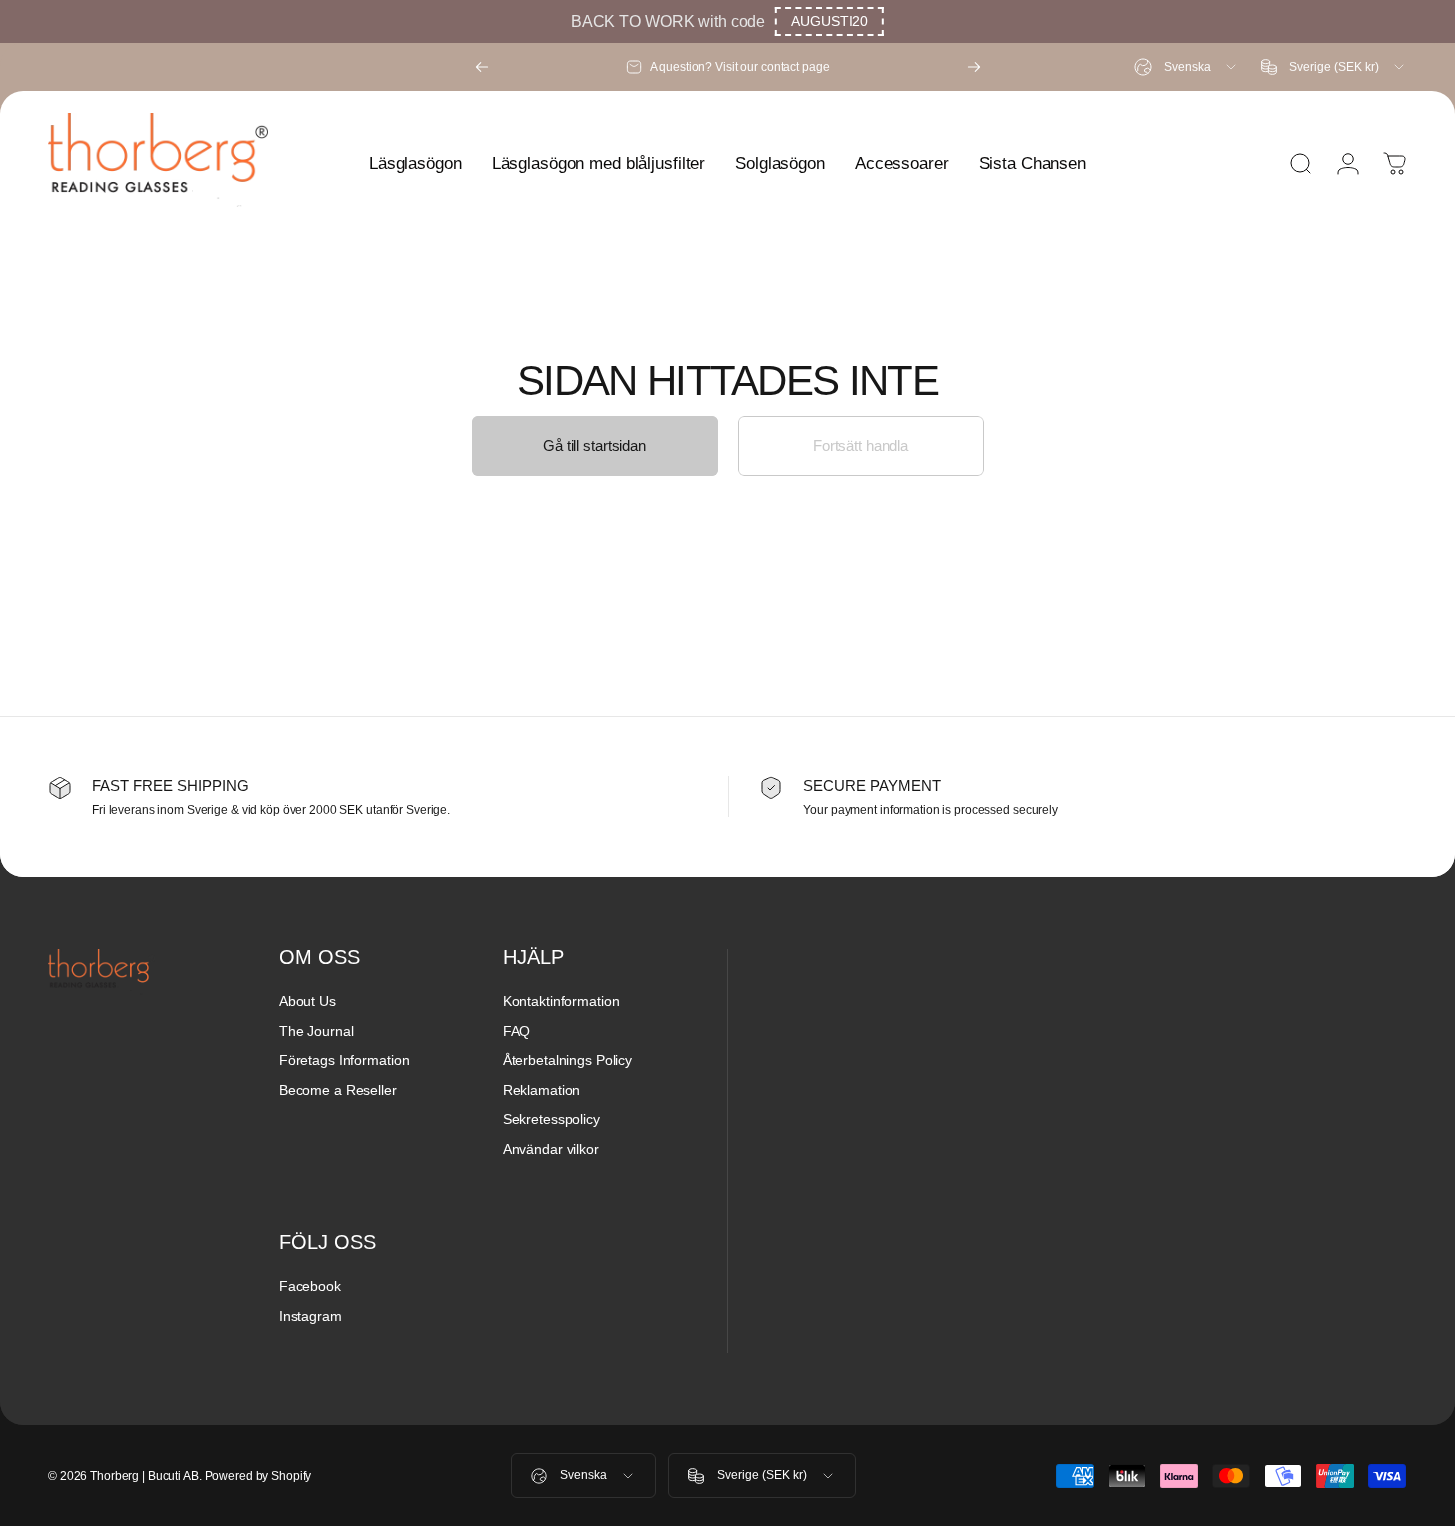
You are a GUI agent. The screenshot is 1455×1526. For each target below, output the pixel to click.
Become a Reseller (338, 1090)
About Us (307, 1001)
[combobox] (1186, 67)
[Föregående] (482, 67)
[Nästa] (974, 67)
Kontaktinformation (561, 1001)
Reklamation (542, 1090)
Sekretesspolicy (551, 1119)
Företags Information (344, 1060)
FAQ (517, 1031)
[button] (829, 21)
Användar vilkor (551, 1149)
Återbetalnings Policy (567, 1060)
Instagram (310, 1316)
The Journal (316, 1031)
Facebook (310, 1286)
